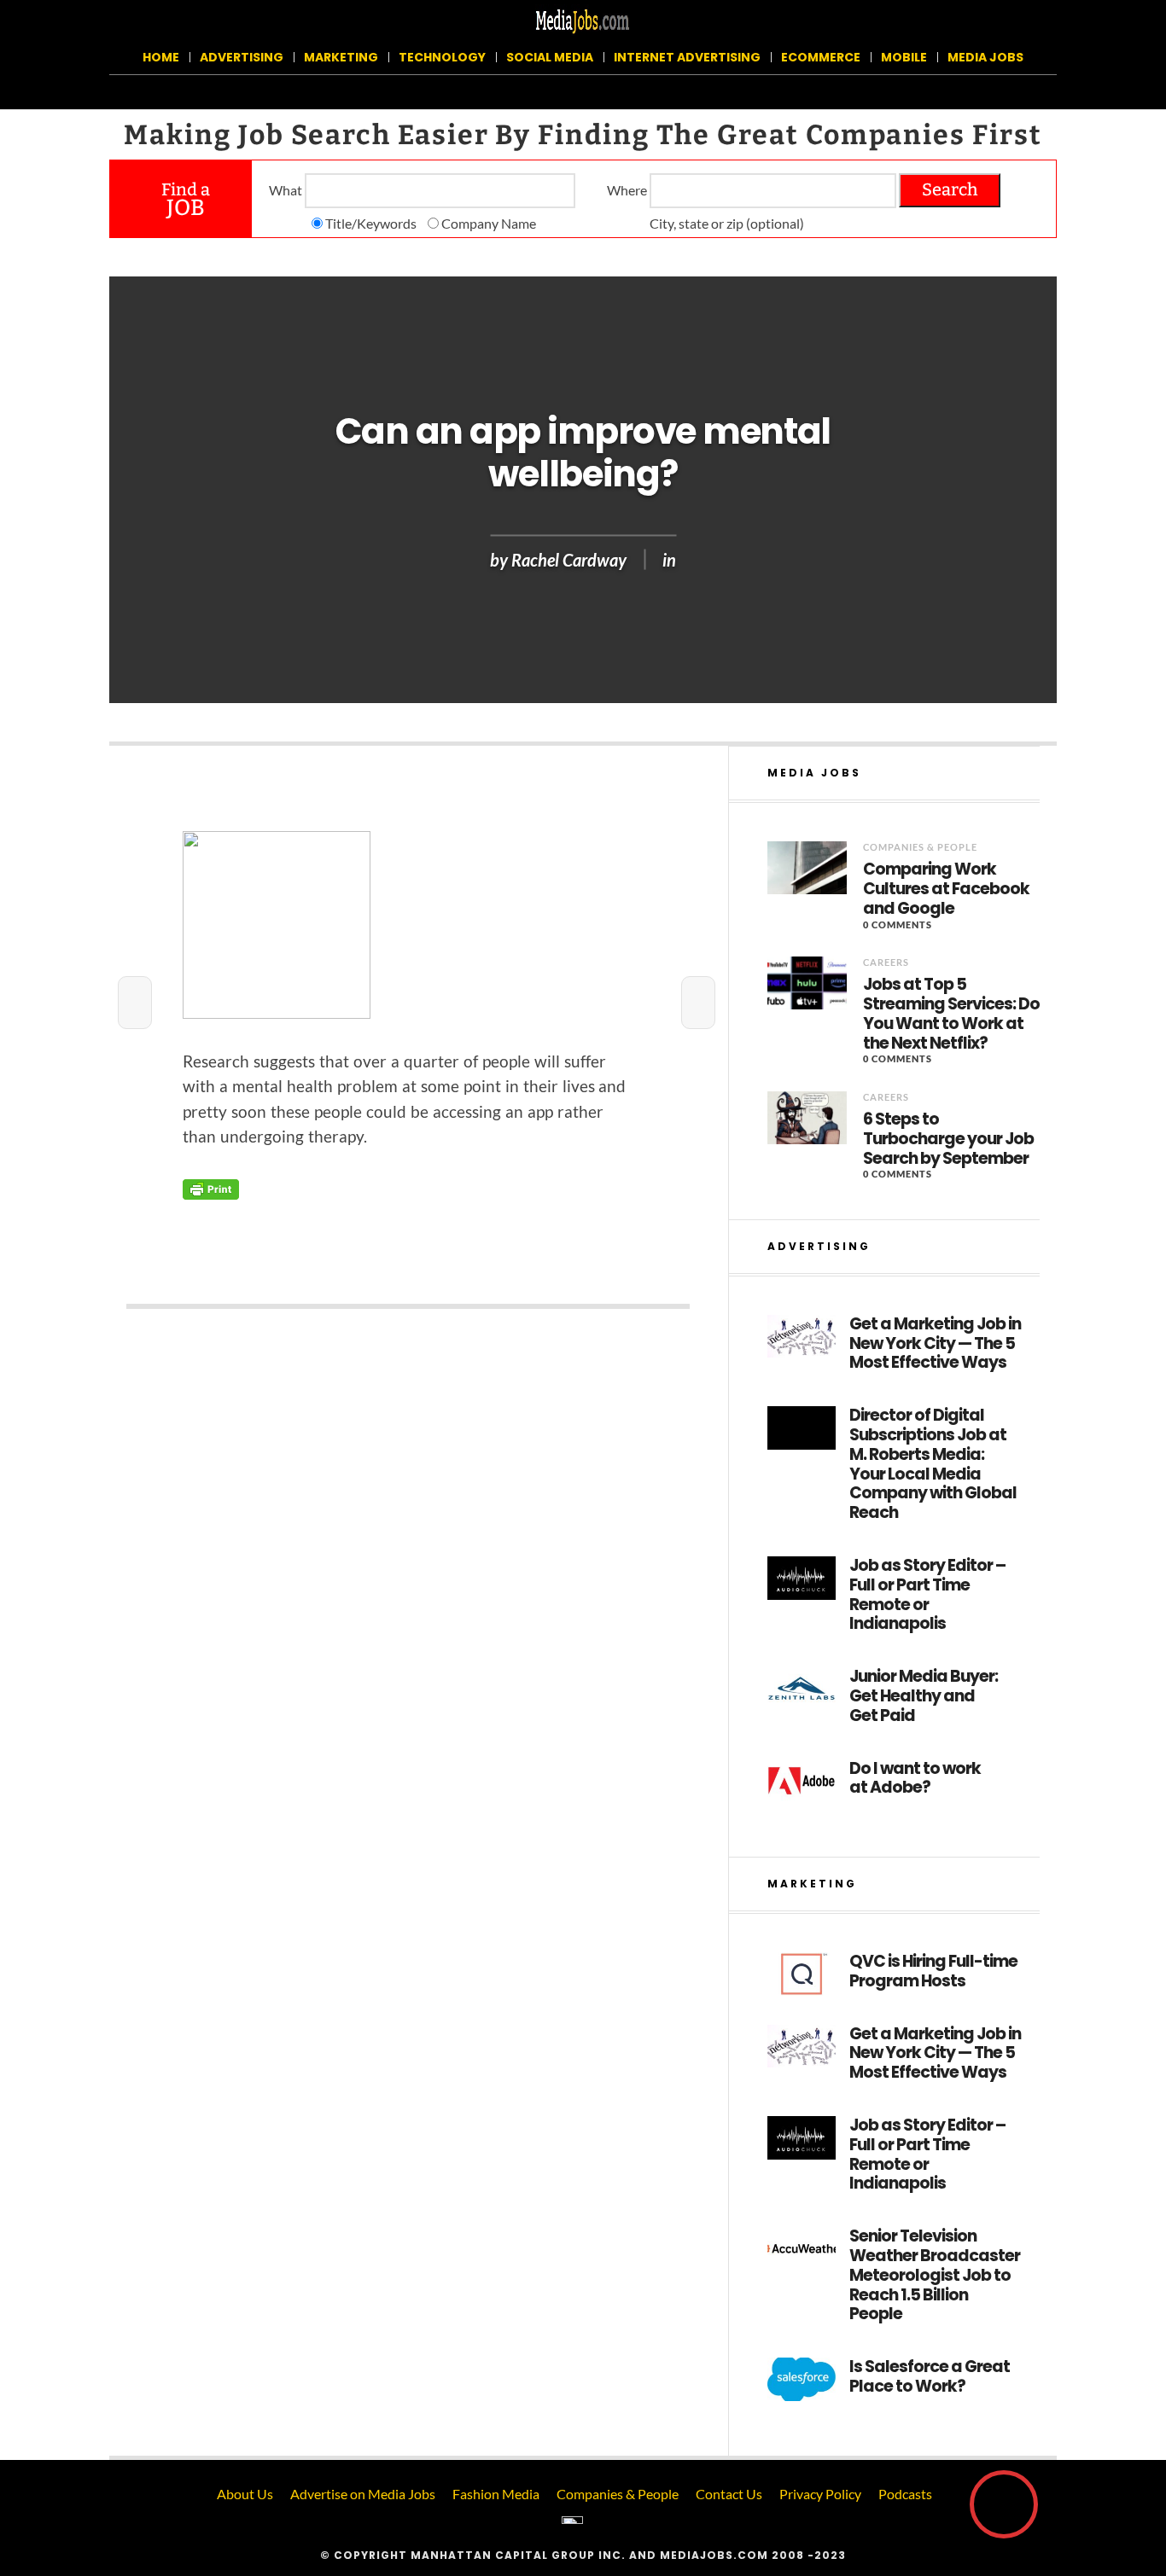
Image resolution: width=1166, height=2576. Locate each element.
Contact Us (729, 2494)
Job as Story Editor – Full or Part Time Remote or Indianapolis (927, 1595)
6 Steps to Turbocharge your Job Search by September (948, 1139)
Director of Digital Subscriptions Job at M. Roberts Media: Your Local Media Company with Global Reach (933, 1465)
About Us (245, 2494)
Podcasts (905, 2494)
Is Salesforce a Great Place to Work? (930, 2377)
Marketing (341, 57)
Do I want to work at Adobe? (915, 1779)
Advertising (242, 57)
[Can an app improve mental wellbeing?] (408, 925)
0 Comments (898, 925)
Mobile (904, 57)
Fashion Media (496, 2494)
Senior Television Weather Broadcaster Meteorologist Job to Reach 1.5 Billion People (935, 2276)
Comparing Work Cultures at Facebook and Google (946, 889)
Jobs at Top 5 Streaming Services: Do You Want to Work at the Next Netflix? (951, 1014)
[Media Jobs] (583, 20)
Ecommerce (821, 57)
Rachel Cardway (569, 559)
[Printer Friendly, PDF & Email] (211, 1187)
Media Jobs (985, 57)
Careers (886, 962)
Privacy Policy (820, 2494)
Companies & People (920, 847)
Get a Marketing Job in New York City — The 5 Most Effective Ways (935, 1344)
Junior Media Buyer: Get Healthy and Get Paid (924, 1696)
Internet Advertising (687, 57)
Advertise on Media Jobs (363, 2494)
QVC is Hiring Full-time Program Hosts (933, 1972)
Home (161, 57)
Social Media (550, 57)
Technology (442, 57)
